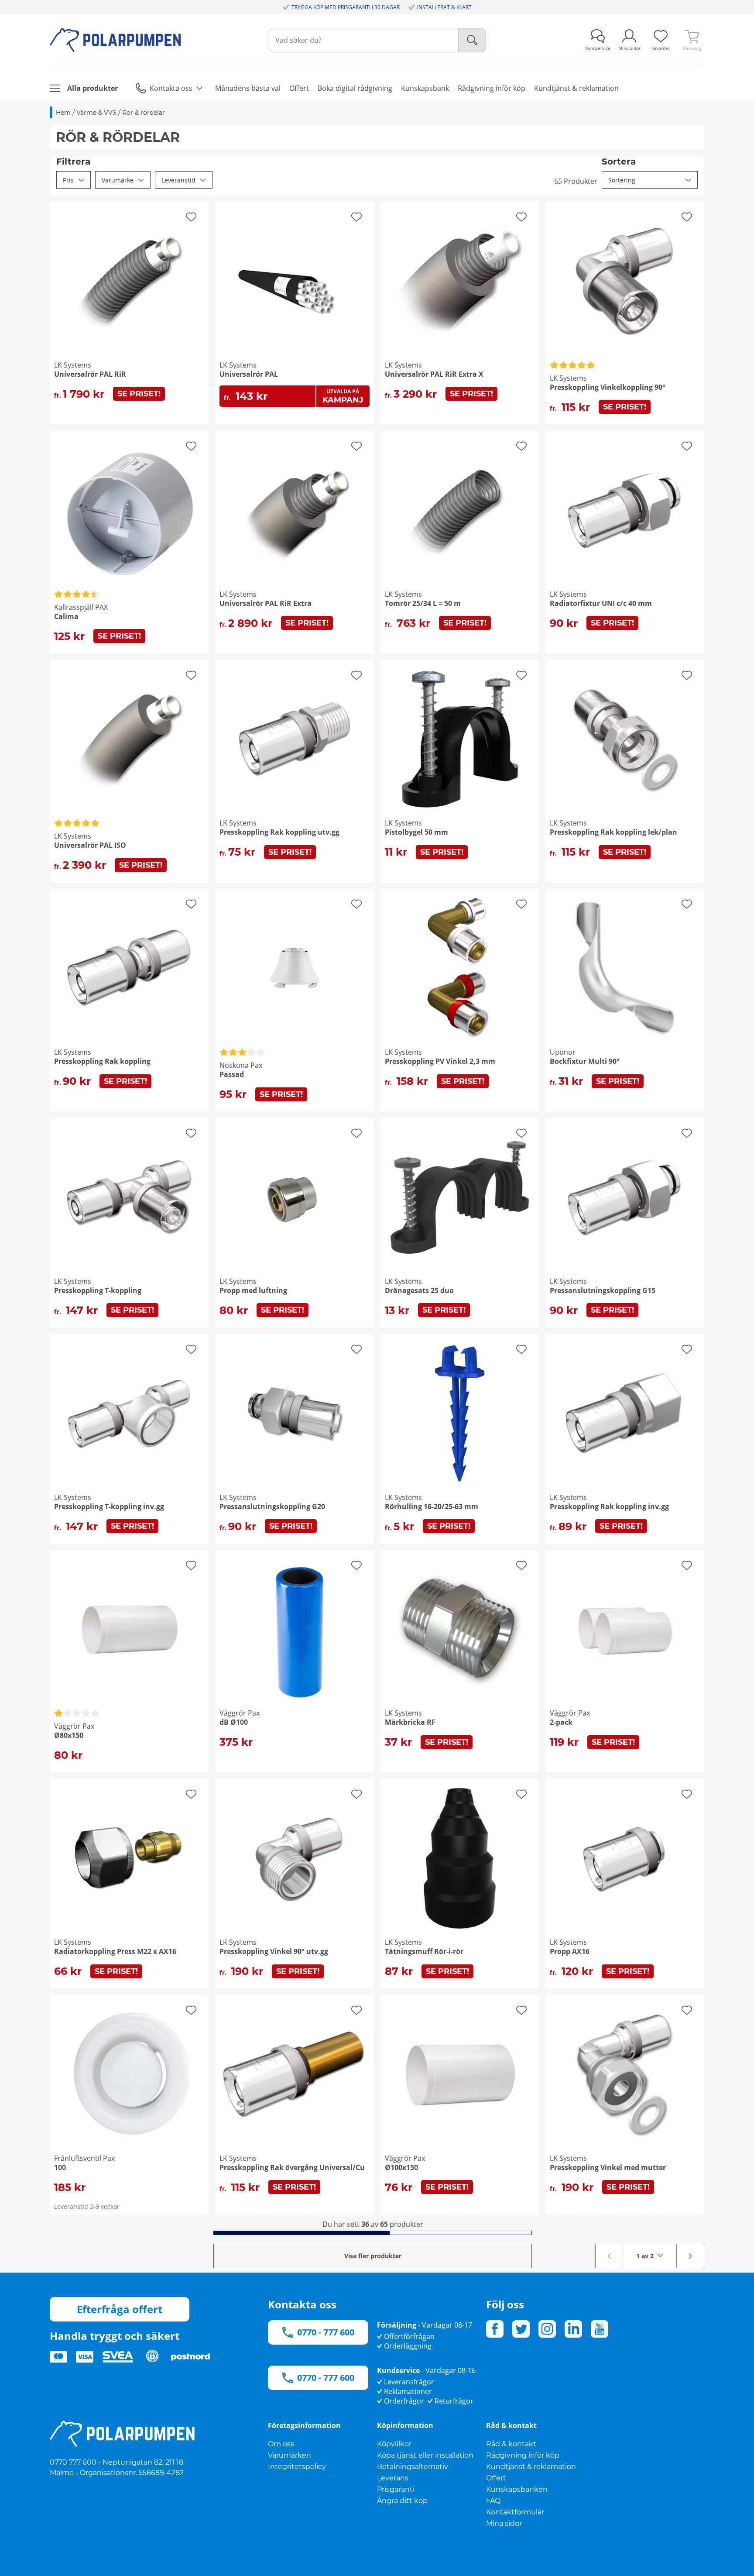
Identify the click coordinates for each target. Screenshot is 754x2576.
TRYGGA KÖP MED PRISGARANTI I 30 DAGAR (346, 7)
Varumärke (118, 180)
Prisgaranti (396, 2489)
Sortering (622, 180)
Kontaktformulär (515, 2512)
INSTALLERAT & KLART (444, 7)
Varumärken (290, 2455)
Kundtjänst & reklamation (531, 2467)
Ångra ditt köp (402, 2501)
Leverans (393, 2478)
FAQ (493, 2501)
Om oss (281, 2444)
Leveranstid (178, 180)
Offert (496, 2478)
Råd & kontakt (511, 2444)
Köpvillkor (394, 2444)
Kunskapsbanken (517, 2489)
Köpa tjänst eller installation (425, 2455)
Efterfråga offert (120, 2309)
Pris (68, 180)
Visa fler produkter (373, 2256)
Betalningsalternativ (413, 2467)
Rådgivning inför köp (523, 2455)
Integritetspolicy (297, 2467)
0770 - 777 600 (326, 2332)
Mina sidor (504, 2523)
